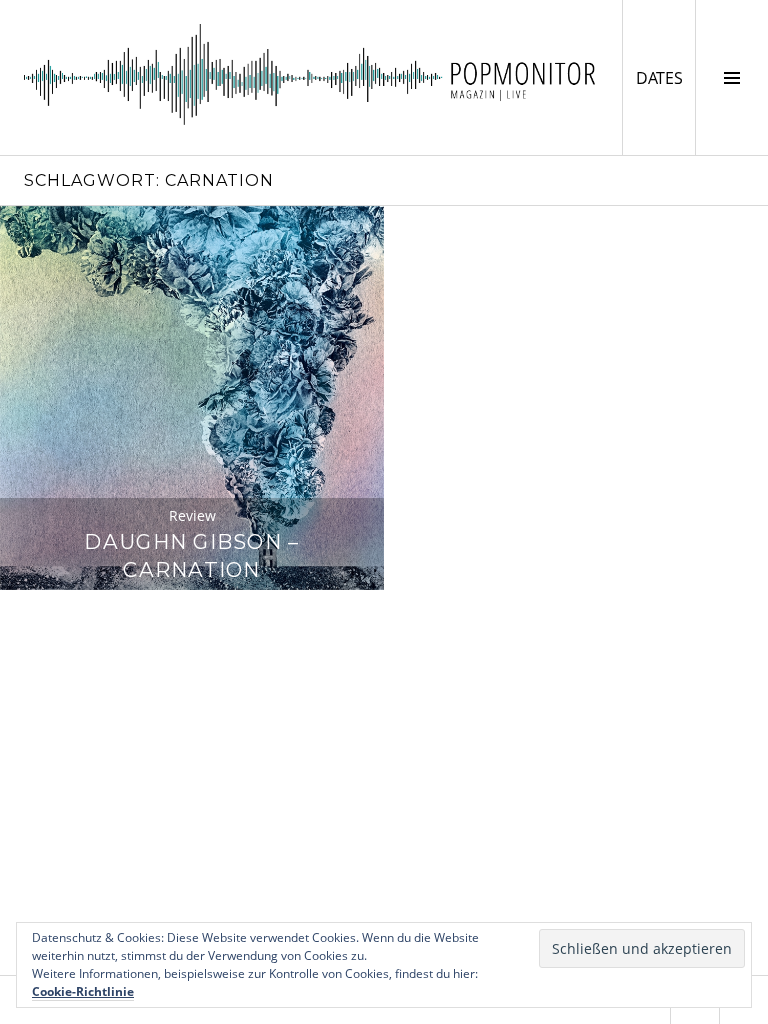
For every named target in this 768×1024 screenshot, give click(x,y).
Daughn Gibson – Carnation (191, 555)
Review (192, 515)
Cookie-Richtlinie (83, 991)
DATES (665, 77)
